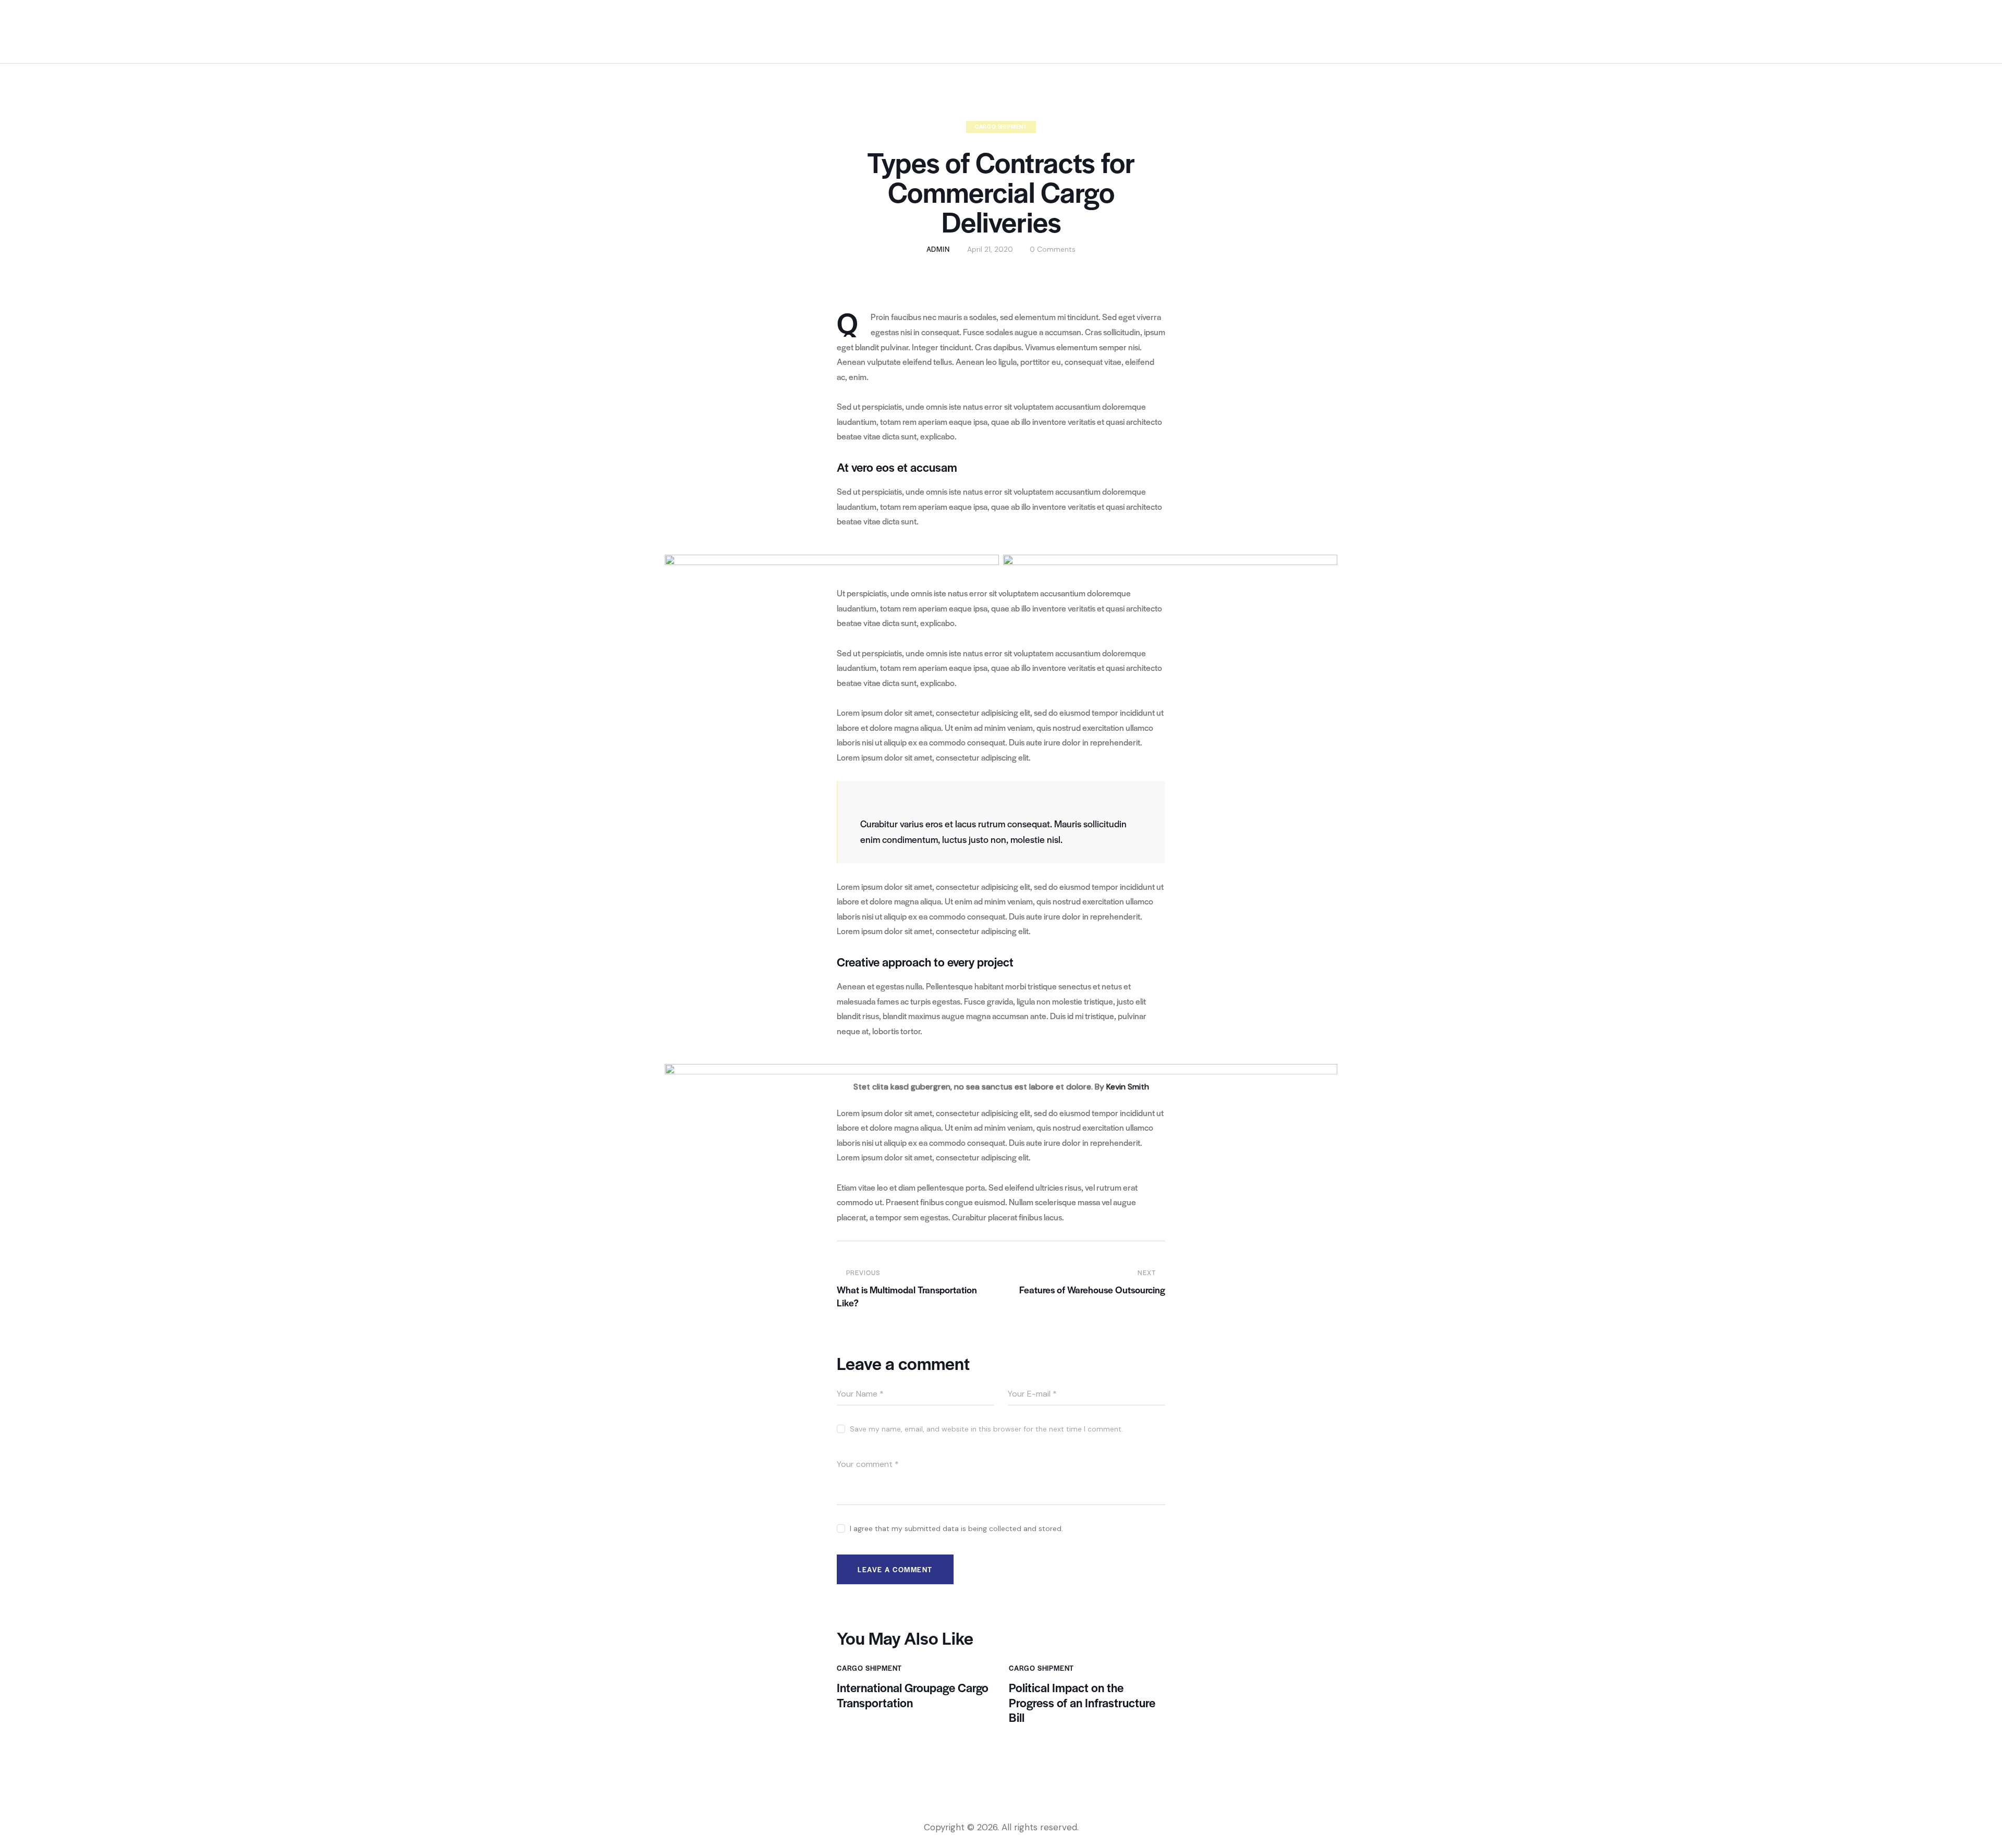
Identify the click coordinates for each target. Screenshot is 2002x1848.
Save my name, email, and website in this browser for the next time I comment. (986, 1429)
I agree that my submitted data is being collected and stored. (956, 1528)
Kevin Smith (1128, 1087)
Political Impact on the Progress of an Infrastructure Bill (1082, 1703)
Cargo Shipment (1001, 126)
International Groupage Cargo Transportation (913, 1695)
